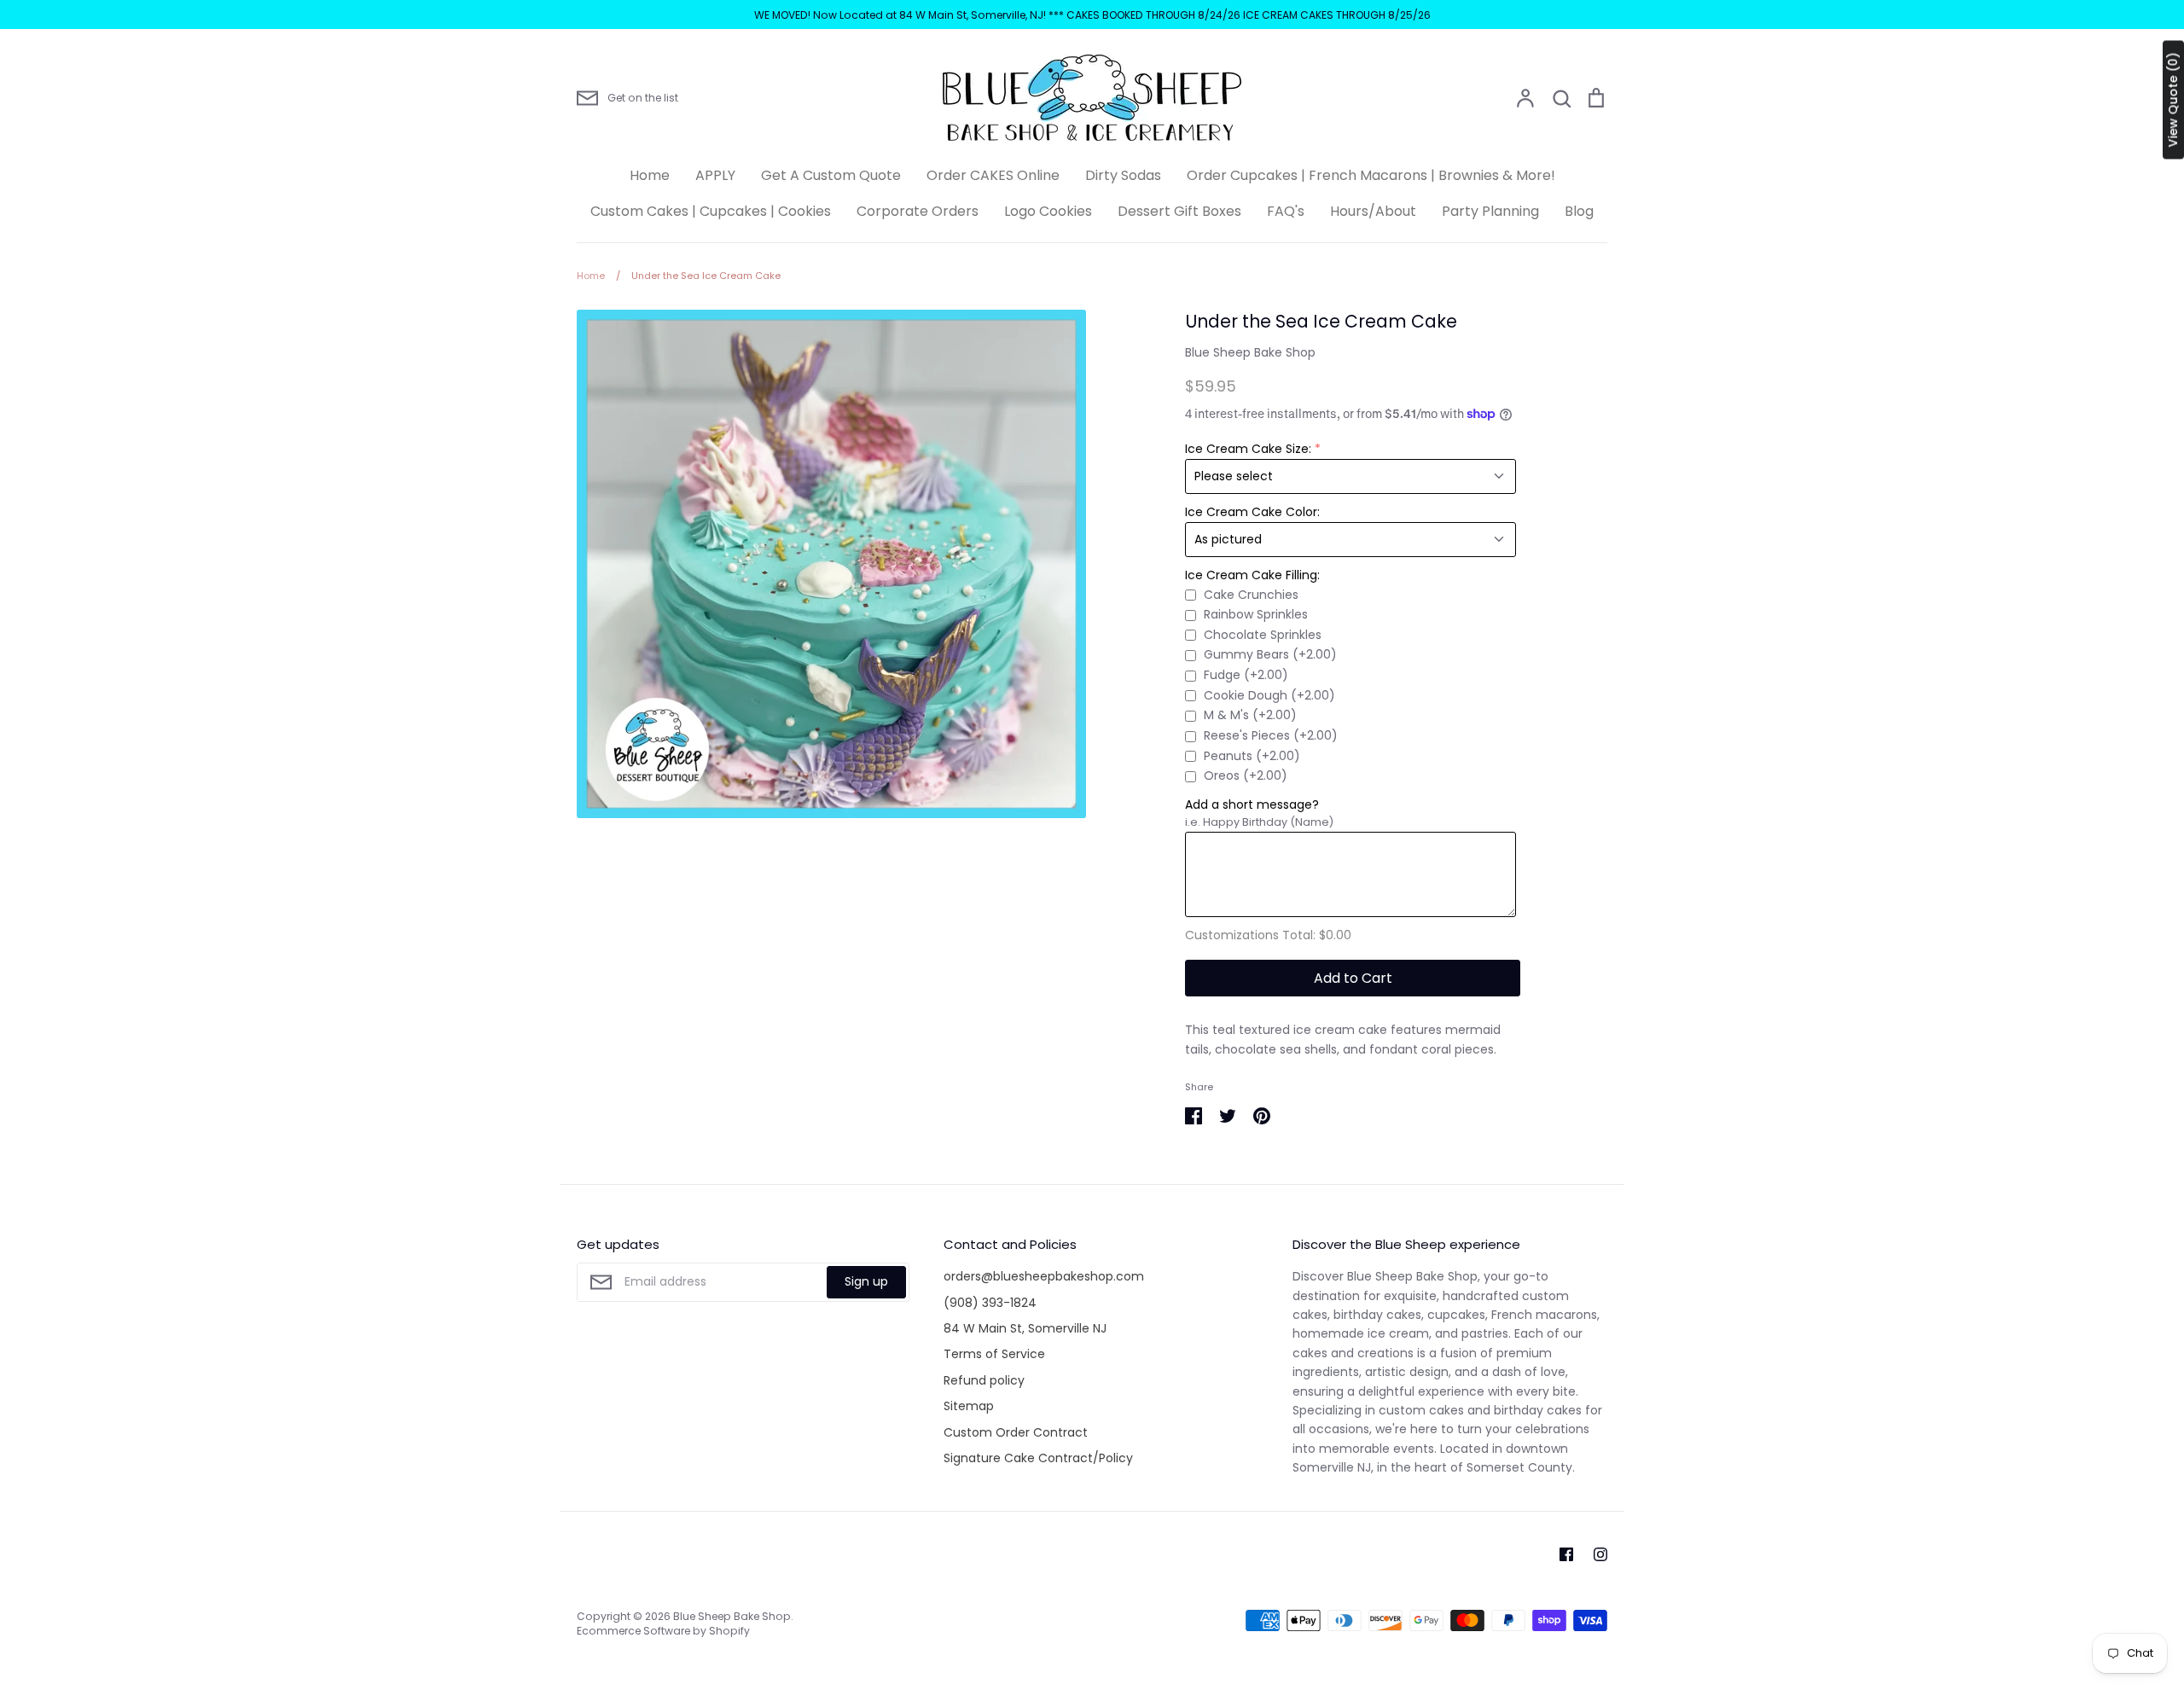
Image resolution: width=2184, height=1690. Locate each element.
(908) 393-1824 (990, 1303)
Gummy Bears (1270, 654)
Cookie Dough (1269, 695)
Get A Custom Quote (831, 175)
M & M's (1250, 715)
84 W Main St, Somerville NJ (1025, 1328)
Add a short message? (1252, 804)
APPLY (715, 175)
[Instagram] (1600, 1554)
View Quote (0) (2173, 100)
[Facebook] (1566, 1554)
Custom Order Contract (1016, 1432)
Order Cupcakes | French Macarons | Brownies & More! (1371, 175)
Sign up (866, 1281)
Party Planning (1490, 211)
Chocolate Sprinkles (1263, 635)
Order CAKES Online (993, 175)
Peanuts (1252, 756)
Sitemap (969, 1406)
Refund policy (984, 1380)
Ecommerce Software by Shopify (663, 1631)
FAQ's (1286, 211)
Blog (1579, 211)
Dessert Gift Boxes (1179, 211)
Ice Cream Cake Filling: (1252, 575)
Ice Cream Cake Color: (1252, 512)
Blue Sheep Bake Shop (1250, 352)
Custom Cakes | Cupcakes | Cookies (711, 211)
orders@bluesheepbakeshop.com (1044, 1276)
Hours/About (1373, 211)
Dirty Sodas (1123, 175)
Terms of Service (994, 1354)
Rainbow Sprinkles (1256, 614)
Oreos (1246, 775)
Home (650, 175)
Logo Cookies (1048, 211)
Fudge (1246, 675)
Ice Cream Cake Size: (1248, 449)
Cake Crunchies (1251, 595)
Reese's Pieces (1271, 735)
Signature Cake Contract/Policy (1038, 1458)
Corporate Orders (918, 211)
